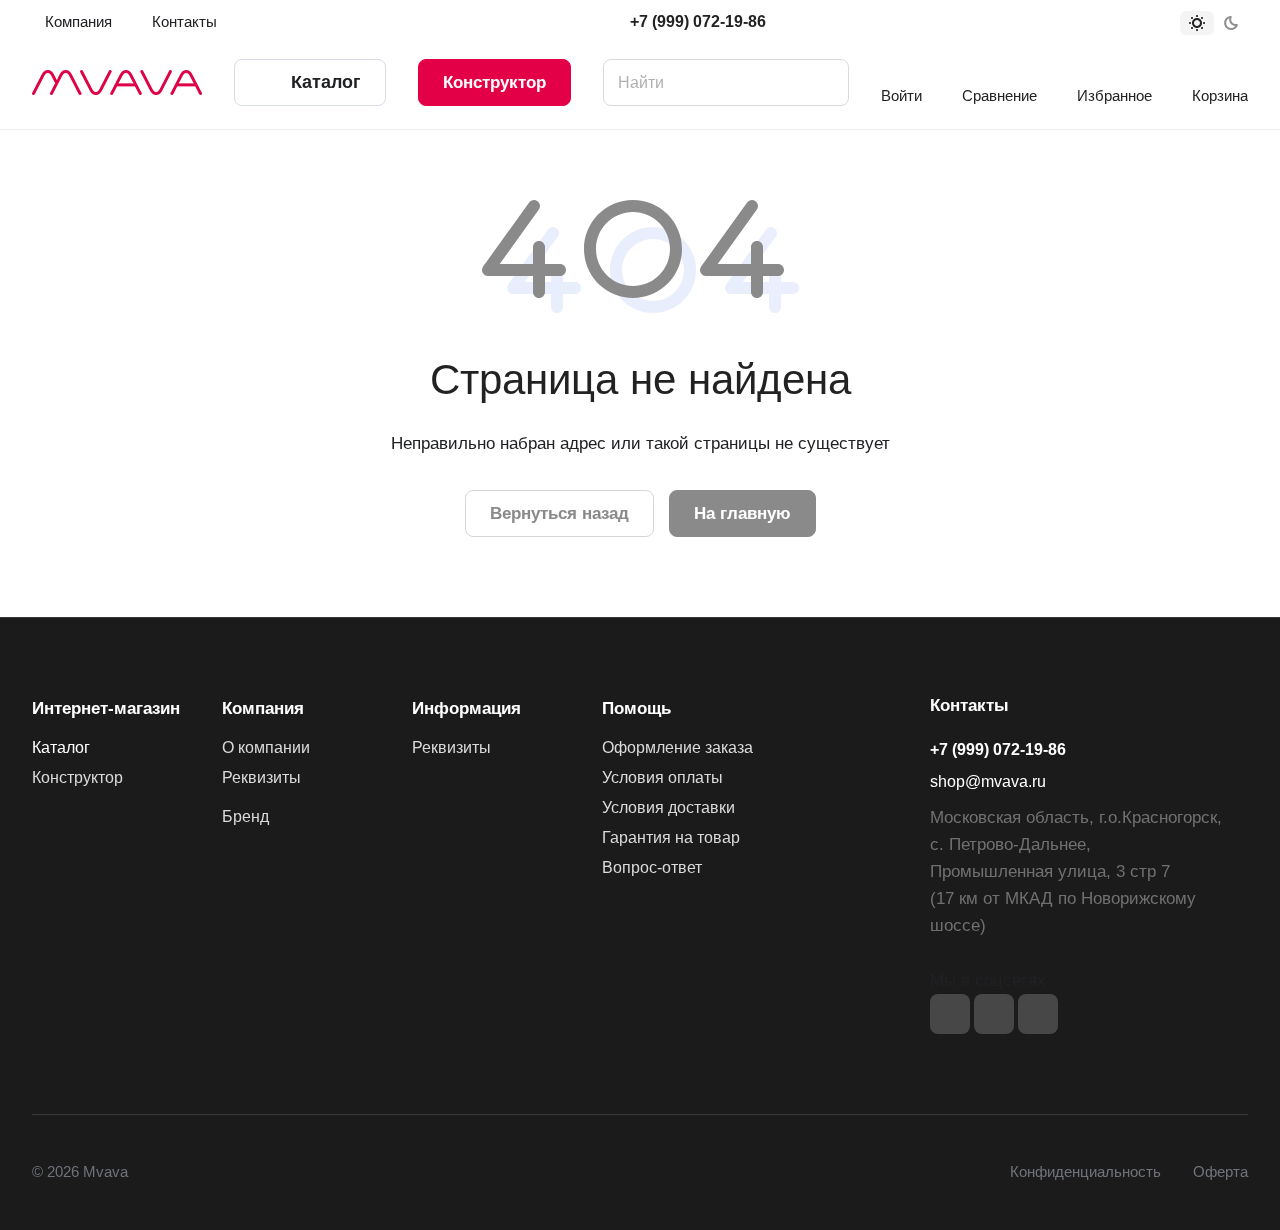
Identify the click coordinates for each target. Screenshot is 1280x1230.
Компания (263, 708)
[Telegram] (994, 1014)
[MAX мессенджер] (1038, 1014)
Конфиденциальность (1085, 1172)
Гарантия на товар (671, 837)
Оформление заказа (677, 747)
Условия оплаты (662, 777)
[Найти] (824, 82)
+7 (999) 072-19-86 (698, 21)
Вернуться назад (559, 513)
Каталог (61, 747)
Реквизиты (261, 777)
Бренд (245, 816)
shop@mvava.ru (988, 781)
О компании (266, 747)
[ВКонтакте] (950, 1014)
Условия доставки (668, 807)
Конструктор (494, 82)
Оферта (1220, 1172)
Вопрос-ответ (652, 867)
